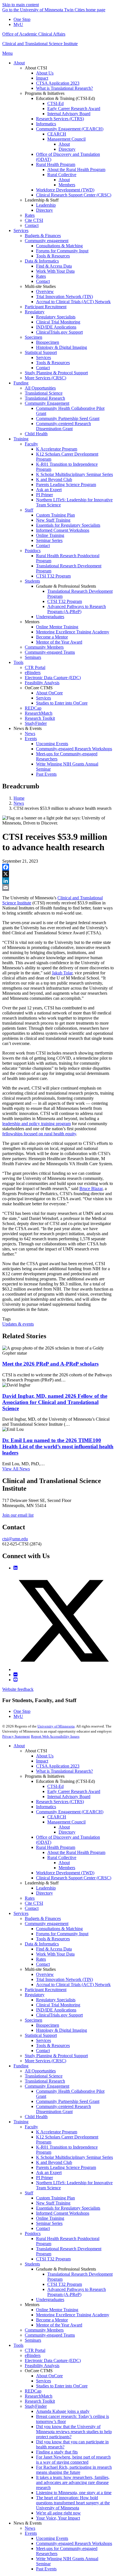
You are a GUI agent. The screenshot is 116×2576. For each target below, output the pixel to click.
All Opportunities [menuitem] (40, 388)
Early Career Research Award (74, 1791)
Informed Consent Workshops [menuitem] (63, 530)
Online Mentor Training (57, 2310)
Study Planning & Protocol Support (56, 2056)
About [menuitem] (19, 63)
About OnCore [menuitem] (49, 693)
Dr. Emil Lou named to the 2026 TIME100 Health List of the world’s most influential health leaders (58, 1446)
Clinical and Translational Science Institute (40, 44)
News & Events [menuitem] (28, 728)
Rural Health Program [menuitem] (56, 164)
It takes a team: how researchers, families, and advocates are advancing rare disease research (73, 2482)
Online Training (50, 2218)
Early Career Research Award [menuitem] (74, 109)
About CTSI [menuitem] (36, 68)
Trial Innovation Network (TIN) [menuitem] (64, 297)
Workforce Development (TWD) (65, 1873)
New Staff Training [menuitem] (53, 520)
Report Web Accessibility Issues (55, 1736)
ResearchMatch (39, 2396)
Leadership (46, 1888)
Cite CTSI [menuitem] (34, 220)
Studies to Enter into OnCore (62, 2386)
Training (21, 2122)
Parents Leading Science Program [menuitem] (66, 485)
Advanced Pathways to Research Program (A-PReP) (77, 2292)
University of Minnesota (56, 1726)
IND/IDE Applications (56, 2010)
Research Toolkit (40, 2401)
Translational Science (44, 2076)
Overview (45, 1974)
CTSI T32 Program (53, 2259)
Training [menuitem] (21, 439)
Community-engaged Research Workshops (74, 2543)
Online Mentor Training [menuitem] (57, 627)
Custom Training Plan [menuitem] (55, 515)
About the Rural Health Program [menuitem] (76, 170)
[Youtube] (15, 1680)
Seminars (33, 2340)
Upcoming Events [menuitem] (52, 744)
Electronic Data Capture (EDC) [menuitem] (53, 678)
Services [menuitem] (21, 230)
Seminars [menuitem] (33, 657)
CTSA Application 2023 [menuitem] (58, 83)
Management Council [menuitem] (66, 139)
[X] (58, 874)
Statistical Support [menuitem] (41, 352)
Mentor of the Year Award (59, 2325)
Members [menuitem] (67, 185)
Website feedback (18, 1689)
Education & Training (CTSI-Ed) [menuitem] (65, 98)
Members (67, 1868)
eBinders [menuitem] (33, 673)
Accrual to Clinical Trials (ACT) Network (73, 1985)
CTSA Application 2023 (58, 1766)
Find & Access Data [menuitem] (54, 266)
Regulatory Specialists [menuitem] (56, 317)
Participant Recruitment (46, 1990)
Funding (21, 2066)
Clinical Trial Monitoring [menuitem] (58, 322)
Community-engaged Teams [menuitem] (50, 652)
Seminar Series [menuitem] (49, 540)
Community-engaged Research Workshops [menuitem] (74, 749)
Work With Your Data (55, 1954)
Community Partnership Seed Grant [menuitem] (68, 418)
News (19, 803)
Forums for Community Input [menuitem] (62, 251)
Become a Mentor (52, 2320)
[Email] (58, 887)
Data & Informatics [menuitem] (42, 261)
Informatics (46, 1807)
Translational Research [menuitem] (45, 398)
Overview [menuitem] (45, 291)
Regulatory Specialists (56, 2000)
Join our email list (18, 1515)
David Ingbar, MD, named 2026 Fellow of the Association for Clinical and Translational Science (55, 1402)
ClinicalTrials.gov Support (59, 2015)
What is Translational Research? (64, 1771)
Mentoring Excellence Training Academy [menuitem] (73, 632)
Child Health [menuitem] (36, 434)
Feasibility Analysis (42, 2366)
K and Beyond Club (54, 2162)
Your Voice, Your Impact (58, 2518)
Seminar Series (49, 2223)
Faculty (31, 2127)
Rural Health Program (56, 1847)
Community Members (44, 2330)
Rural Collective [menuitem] (62, 175)
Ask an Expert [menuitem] (49, 490)
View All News (16, 1469)
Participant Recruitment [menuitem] (46, 307)
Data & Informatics (42, 1944)
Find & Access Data (54, 1949)
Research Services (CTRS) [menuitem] (60, 119)
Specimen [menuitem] (34, 337)
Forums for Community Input (62, 1934)
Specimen (34, 2020)
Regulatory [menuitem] (35, 312)
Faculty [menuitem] (31, 444)
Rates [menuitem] (30, 215)
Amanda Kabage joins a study (63, 2411)
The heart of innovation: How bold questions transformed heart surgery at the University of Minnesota (73, 2503)
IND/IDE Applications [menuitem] (56, 327)
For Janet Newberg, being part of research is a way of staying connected (73, 2460)
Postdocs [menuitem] (33, 551)
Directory (67, 1832)
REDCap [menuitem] (33, 708)
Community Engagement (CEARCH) (70, 1812)
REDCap (33, 2391)
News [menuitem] (30, 733)
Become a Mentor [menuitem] (52, 637)
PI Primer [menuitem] (44, 495)
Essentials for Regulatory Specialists (68, 2208)
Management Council (66, 1822)
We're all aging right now (58, 2513)
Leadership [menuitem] (46, 205)
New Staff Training (53, 2203)
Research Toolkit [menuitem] (40, 718)
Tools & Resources (53, 1939)
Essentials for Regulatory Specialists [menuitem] (68, 525)
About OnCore (49, 2376)
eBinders (33, 2355)
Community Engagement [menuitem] (47, 403)
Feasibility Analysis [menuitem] (42, 683)
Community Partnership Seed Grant (68, 2101)
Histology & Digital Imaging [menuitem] (62, 347)
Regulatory (35, 1995)
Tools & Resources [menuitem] (53, 256)
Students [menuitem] (32, 581)
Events (31, 2533)
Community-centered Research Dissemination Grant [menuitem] (63, 426)
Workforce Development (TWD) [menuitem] (65, 190)
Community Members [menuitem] (44, 647)
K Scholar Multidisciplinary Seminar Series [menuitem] (74, 474)
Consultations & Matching (59, 1929)
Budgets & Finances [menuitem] (43, 236)
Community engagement (47, 1924)
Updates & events (18, 1324)
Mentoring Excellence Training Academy (73, 2315)
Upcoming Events (52, 2538)
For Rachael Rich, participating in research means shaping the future (74, 2470)
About (19, 1746)
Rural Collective (62, 1857)
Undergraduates (50, 2300)
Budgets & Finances (43, 1918)
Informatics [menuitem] (46, 124)
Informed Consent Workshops (63, 2213)
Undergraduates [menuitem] (50, 617)
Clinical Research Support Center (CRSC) (74, 1878)
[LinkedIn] (58, 881)
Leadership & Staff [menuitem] (42, 200)
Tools (18, 2345)
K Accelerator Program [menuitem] (57, 449)
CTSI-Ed (55, 1786)
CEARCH (57, 1817)
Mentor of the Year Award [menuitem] (59, 642)
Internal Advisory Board (69, 1797)
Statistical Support (41, 2035)
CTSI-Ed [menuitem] (55, 103)
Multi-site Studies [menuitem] (40, 286)
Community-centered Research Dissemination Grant (63, 2109)
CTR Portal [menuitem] (35, 667)
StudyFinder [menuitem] (36, 723)
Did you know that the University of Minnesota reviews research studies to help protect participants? (74, 2432)
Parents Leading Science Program (66, 2167)
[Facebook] (58, 867)
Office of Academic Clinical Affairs (34, 34)
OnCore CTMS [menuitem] (39, 688)
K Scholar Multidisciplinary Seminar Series (74, 2157)
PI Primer (44, 2178)
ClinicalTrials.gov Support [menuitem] (59, 332)
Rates (30, 1898)
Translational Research (45, 2081)
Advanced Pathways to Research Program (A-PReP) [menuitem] (77, 609)
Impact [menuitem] (42, 78)
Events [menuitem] (31, 739)
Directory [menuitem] (67, 149)
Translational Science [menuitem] (44, 393)
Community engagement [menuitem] (47, 241)
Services (21, 1913)
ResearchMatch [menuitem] (39, 713)
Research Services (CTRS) (60, 1802)
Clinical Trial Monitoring (58, 2005)
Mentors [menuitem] (32, 622)
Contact (32, 1908)
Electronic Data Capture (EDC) (53, 2360)
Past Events (46, 2569)
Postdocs (33, 2233)
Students (32, 2264)
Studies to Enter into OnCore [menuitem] (62, 703)
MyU (18, 24)
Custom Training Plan (55, 2198)
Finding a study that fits (57, 2452)
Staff (29, 2193)
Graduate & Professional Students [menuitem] (66, 586)
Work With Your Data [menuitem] (55, 271)
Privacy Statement (16, 1736)
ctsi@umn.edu (15, 1539)
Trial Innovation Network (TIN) (64, 1979)
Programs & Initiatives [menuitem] (45, 93)
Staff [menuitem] (29, 510)
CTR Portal (35, 2350)
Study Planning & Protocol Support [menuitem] (56, 373)
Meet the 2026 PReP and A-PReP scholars (50, 1364)
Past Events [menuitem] (46, 774)
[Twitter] (64, 1669)
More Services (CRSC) (45, 2061)
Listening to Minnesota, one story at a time (74, 2493)
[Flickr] (15, 1675)
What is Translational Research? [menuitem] (64, 88)
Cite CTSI (34, 1903)
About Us (45, 1756)
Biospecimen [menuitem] (48, 342)
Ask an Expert (49, 2172)
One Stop (22, 19)
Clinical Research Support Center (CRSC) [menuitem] (74, 195)
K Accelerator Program (57, 2132)
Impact (42, 1761)
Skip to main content (21, 5)
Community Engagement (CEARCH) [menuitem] (70, 129)
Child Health (36, 2117)
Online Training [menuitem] (50, 535)
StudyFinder (36, 2406)
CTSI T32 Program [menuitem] (53, 576)
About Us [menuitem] (45, 73)
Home (19, 798)
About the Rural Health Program (76, 1852)
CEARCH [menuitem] (57, 134)
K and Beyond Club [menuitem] (54, 479)
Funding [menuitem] (21, 383)
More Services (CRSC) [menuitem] (45, 378)
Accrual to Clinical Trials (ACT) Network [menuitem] (73, 302)
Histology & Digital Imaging (62, 2030)
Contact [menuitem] (32, 225)
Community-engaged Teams (50, 2335)
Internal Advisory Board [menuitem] (69, 114)
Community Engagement (47, 2086)
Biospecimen (48, 2025)
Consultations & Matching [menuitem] (59, 246)
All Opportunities (40, 2071)
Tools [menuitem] (18, 662)
